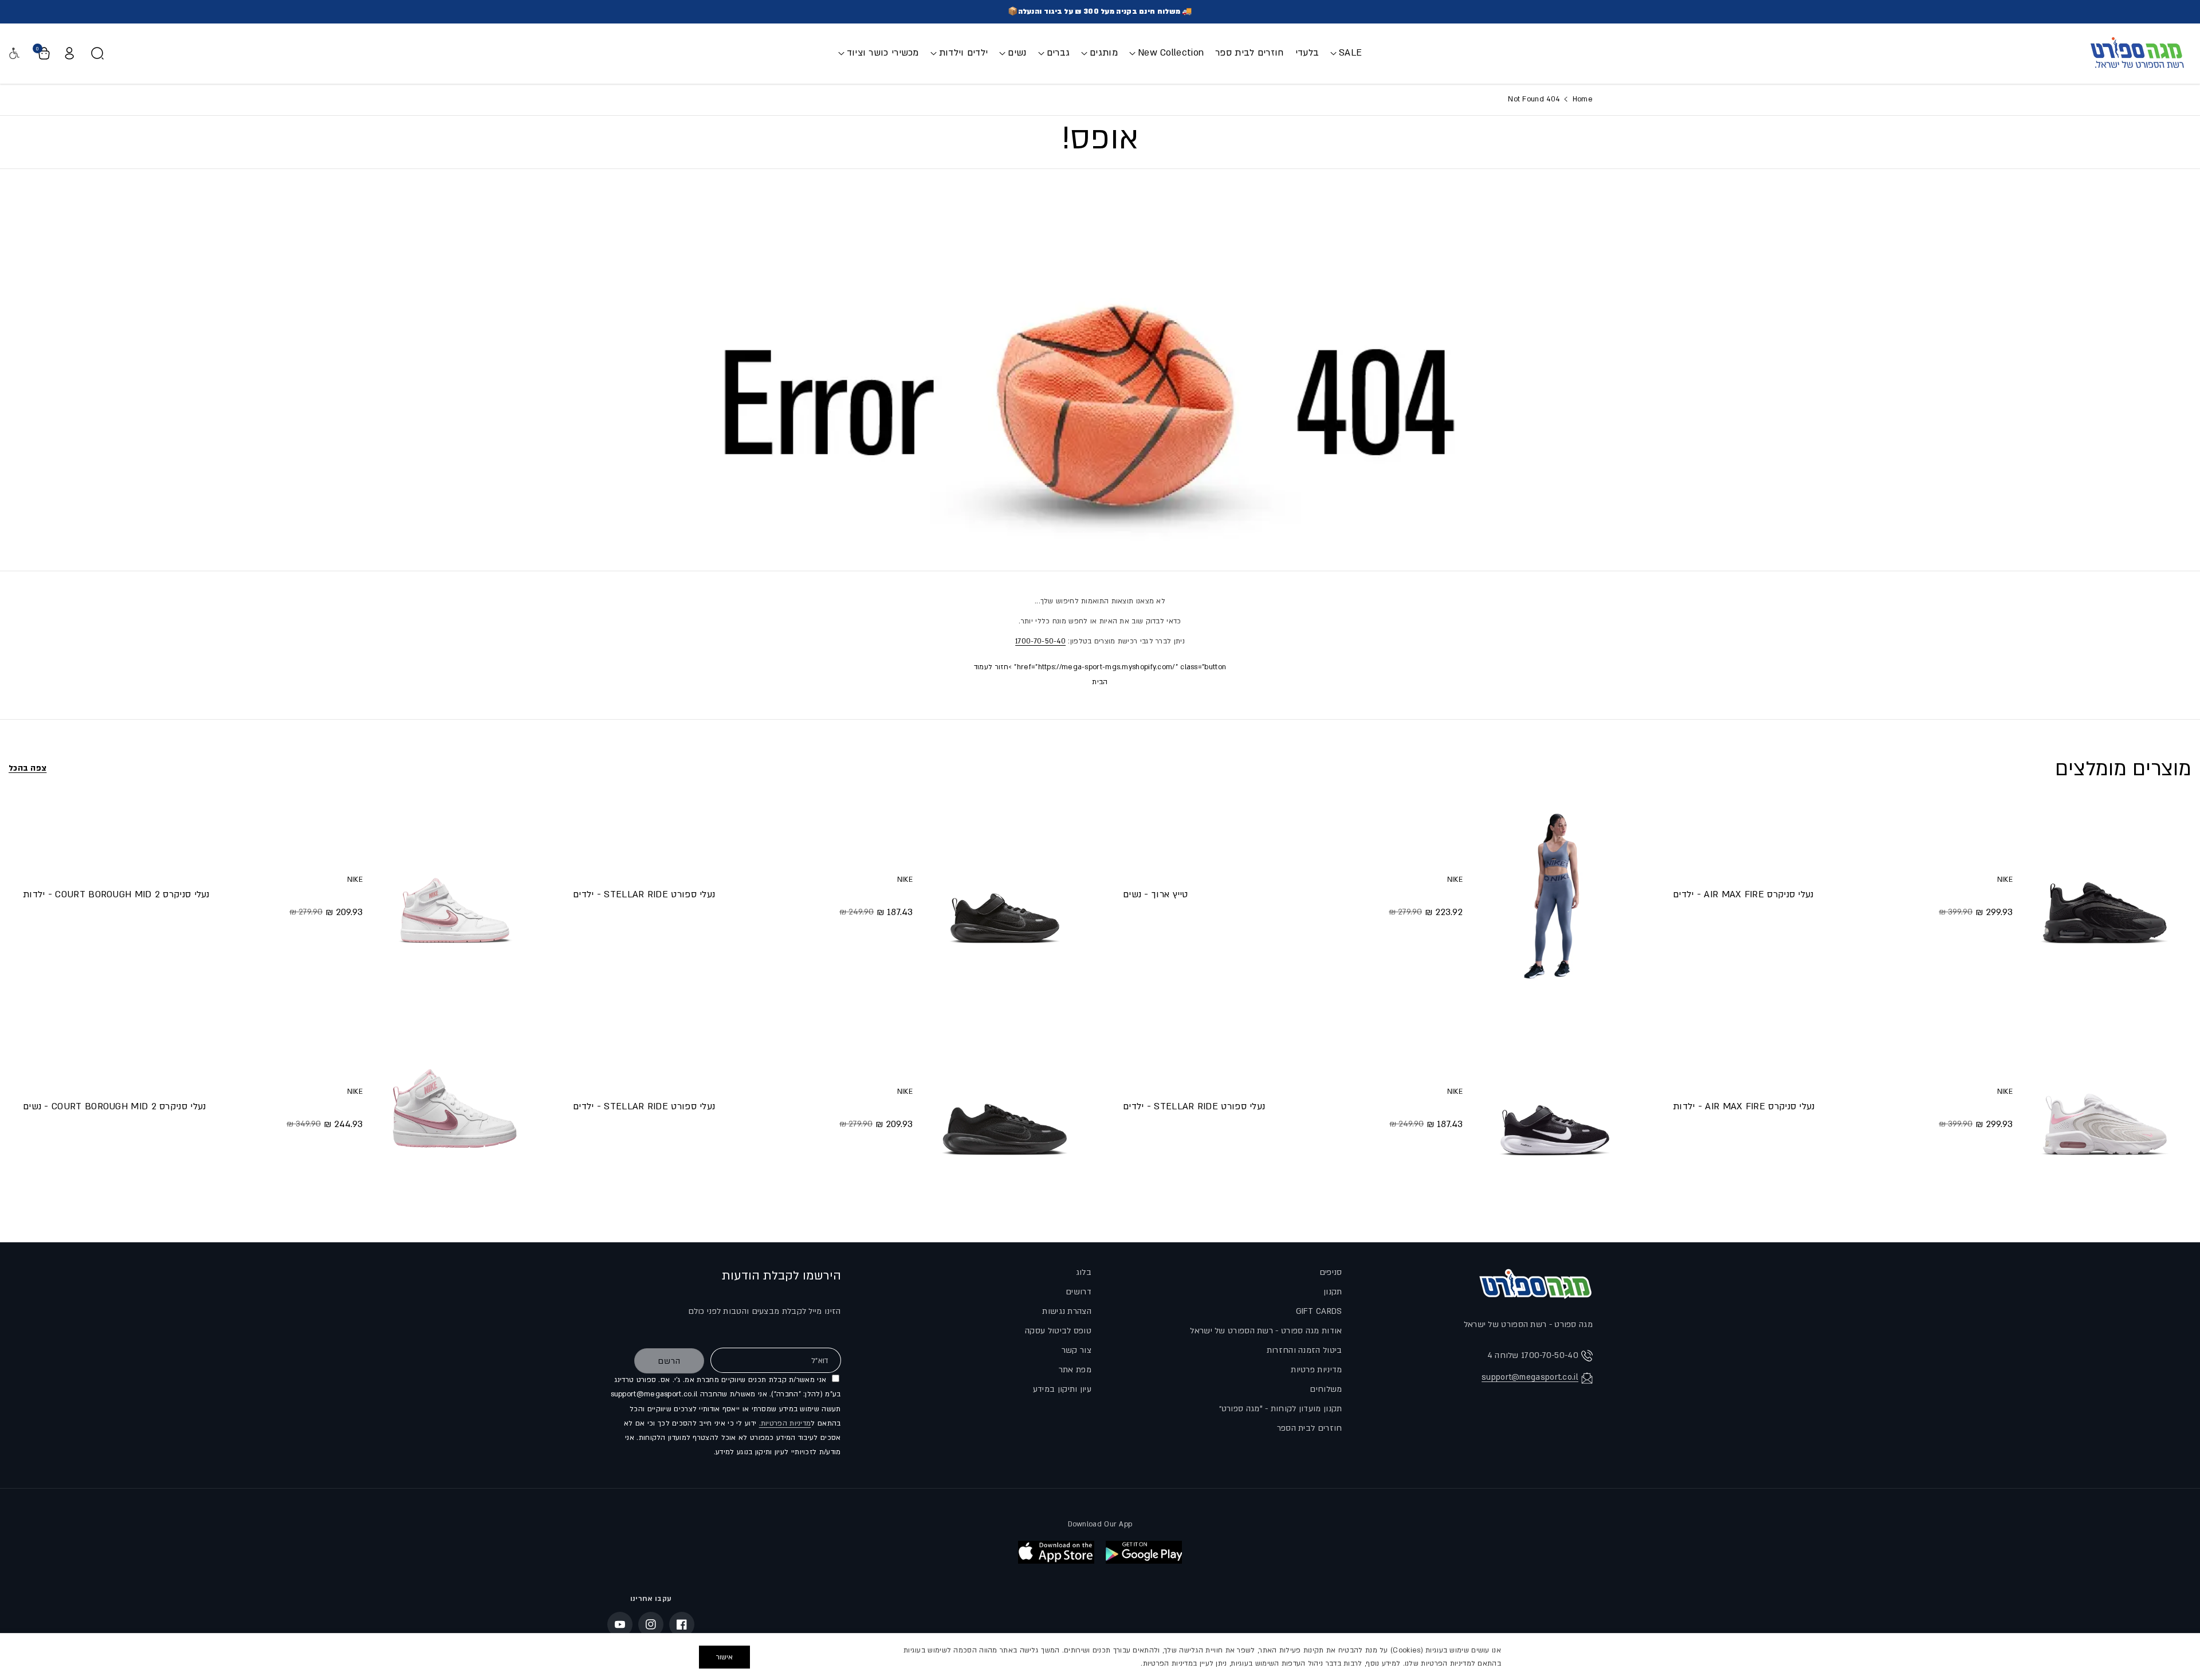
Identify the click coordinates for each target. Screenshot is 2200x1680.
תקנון (1333, 1292)
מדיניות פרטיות (1316, 1370)
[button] (1346, 53)
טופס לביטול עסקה (1058, 1331)
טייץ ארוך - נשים (1156, 894)
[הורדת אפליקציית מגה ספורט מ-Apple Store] (1056, 1552)
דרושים (1079, 1292)
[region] (1100, 1657)
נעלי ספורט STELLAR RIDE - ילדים (1194, 1106)
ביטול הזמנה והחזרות (1305, 1350)
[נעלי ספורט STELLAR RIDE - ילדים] (1555, 1108)
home (1581, 99)
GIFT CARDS (1319, 1311)
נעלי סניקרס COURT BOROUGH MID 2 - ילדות (116, 894)
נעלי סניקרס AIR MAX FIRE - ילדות (1744, 1106)
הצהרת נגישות (1067, 1311)
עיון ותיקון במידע (1062, 1389)
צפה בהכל (27, 768)
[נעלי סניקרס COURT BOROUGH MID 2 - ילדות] (455, 896)
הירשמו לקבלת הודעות (781, 1276)
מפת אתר (1075, 1370)
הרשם (669, 1361)
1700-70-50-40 (1040, 641)
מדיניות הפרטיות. (785, 1423)
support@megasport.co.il (1530, 1377)
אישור (724, 1657)
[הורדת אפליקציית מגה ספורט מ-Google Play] (1144, 1552)
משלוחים (1326, 1389)
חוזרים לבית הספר (1310, 1428)
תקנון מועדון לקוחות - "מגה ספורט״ (1281, 1409)
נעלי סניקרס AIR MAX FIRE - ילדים (1743, 894)
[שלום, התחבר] (69, 53)
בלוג (1084, 1272)
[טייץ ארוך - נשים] (1555, 896)
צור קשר (1077, 1350)
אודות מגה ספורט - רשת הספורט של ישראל (1266, 1331)
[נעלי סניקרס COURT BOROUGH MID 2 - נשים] (455, 1108)
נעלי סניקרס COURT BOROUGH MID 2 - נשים (114, 1106)
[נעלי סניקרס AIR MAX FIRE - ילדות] (2105, 1108)
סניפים (1331, 1272)
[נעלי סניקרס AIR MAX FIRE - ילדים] (2105, 896)
